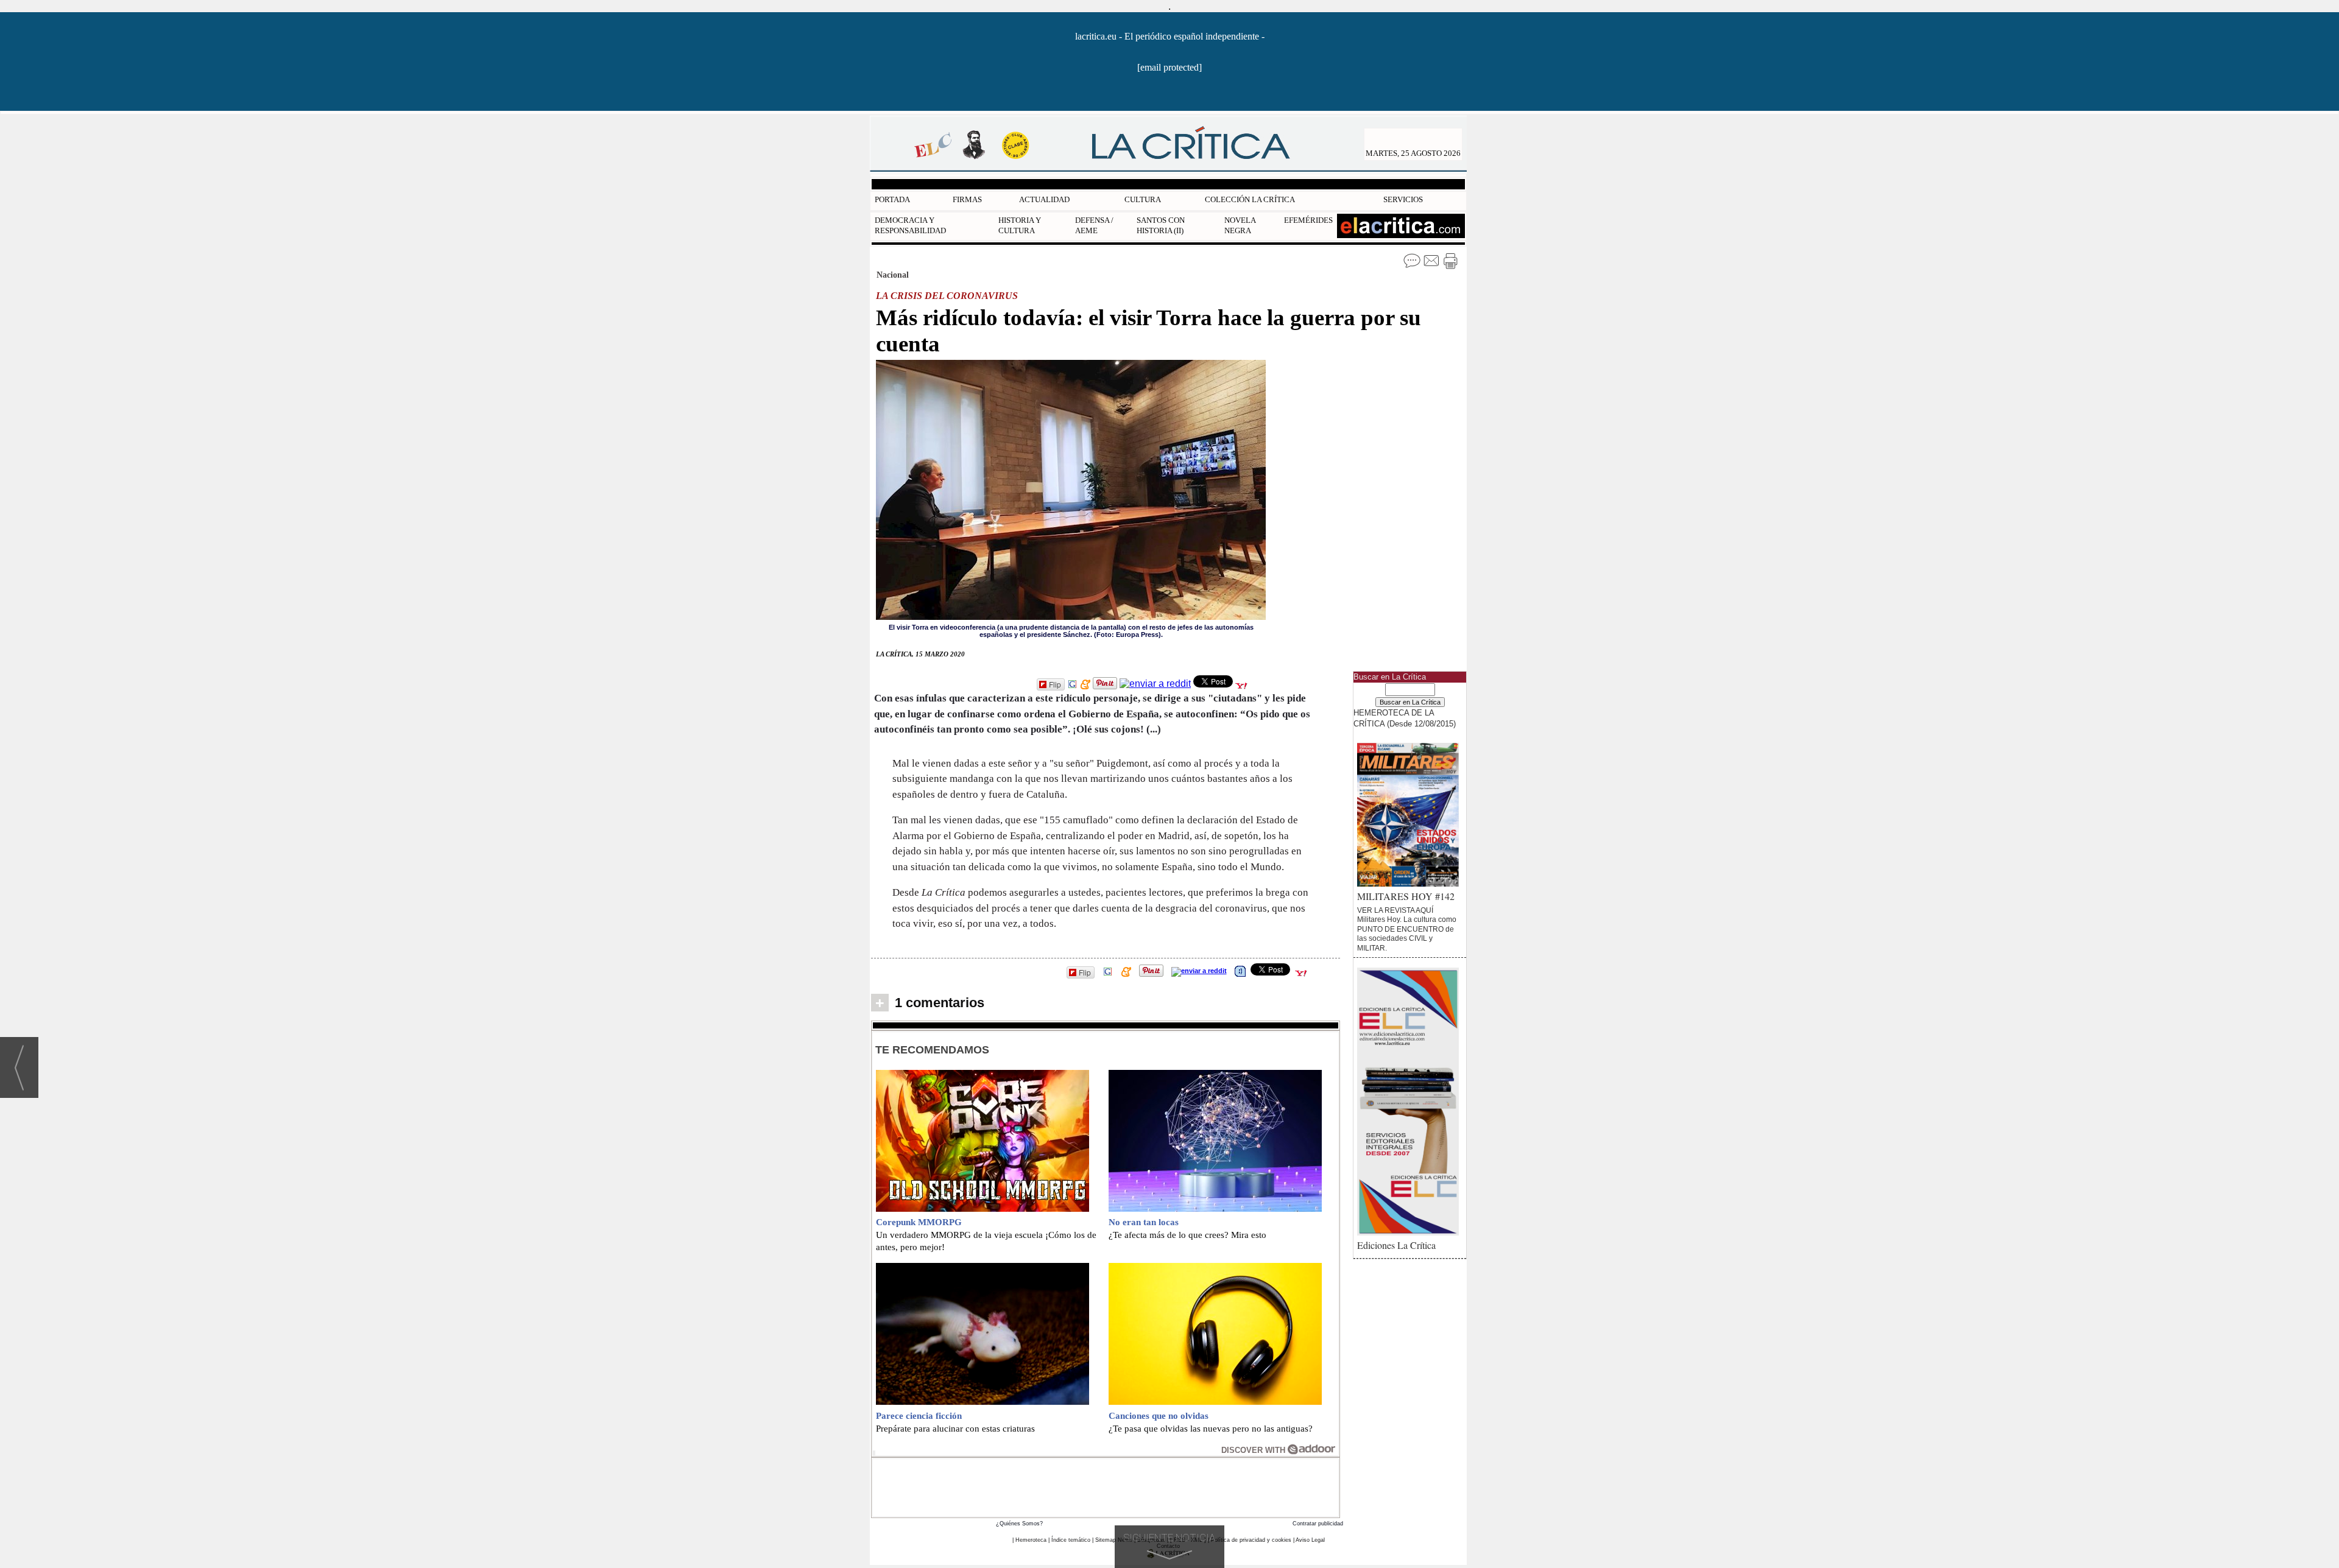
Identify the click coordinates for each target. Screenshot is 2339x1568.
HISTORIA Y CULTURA (1020, 225)
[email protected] (1169, 67)
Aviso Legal (1310, 1540)
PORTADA (892, 199)
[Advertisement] (1106, 1486)
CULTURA (1143, 199)
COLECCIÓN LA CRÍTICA (1250, 199)
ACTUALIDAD (1044, 199)
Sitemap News (1114, 1540)
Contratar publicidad (1318, 1524)
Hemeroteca (1031, 1540)
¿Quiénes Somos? (1019, 1524)
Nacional (893, 275)
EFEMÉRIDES (1308, 220)
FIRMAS (967, 199)
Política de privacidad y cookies (1251, 1540)
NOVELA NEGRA (1240, 225)
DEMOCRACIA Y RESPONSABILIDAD (910, 225)
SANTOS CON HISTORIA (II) (1161, 225)
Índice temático (1071, 1540)
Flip (1055, 684)
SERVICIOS (1403, 199)
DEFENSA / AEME (1094, 225)
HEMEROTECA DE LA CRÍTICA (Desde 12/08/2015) (1405, 718)
